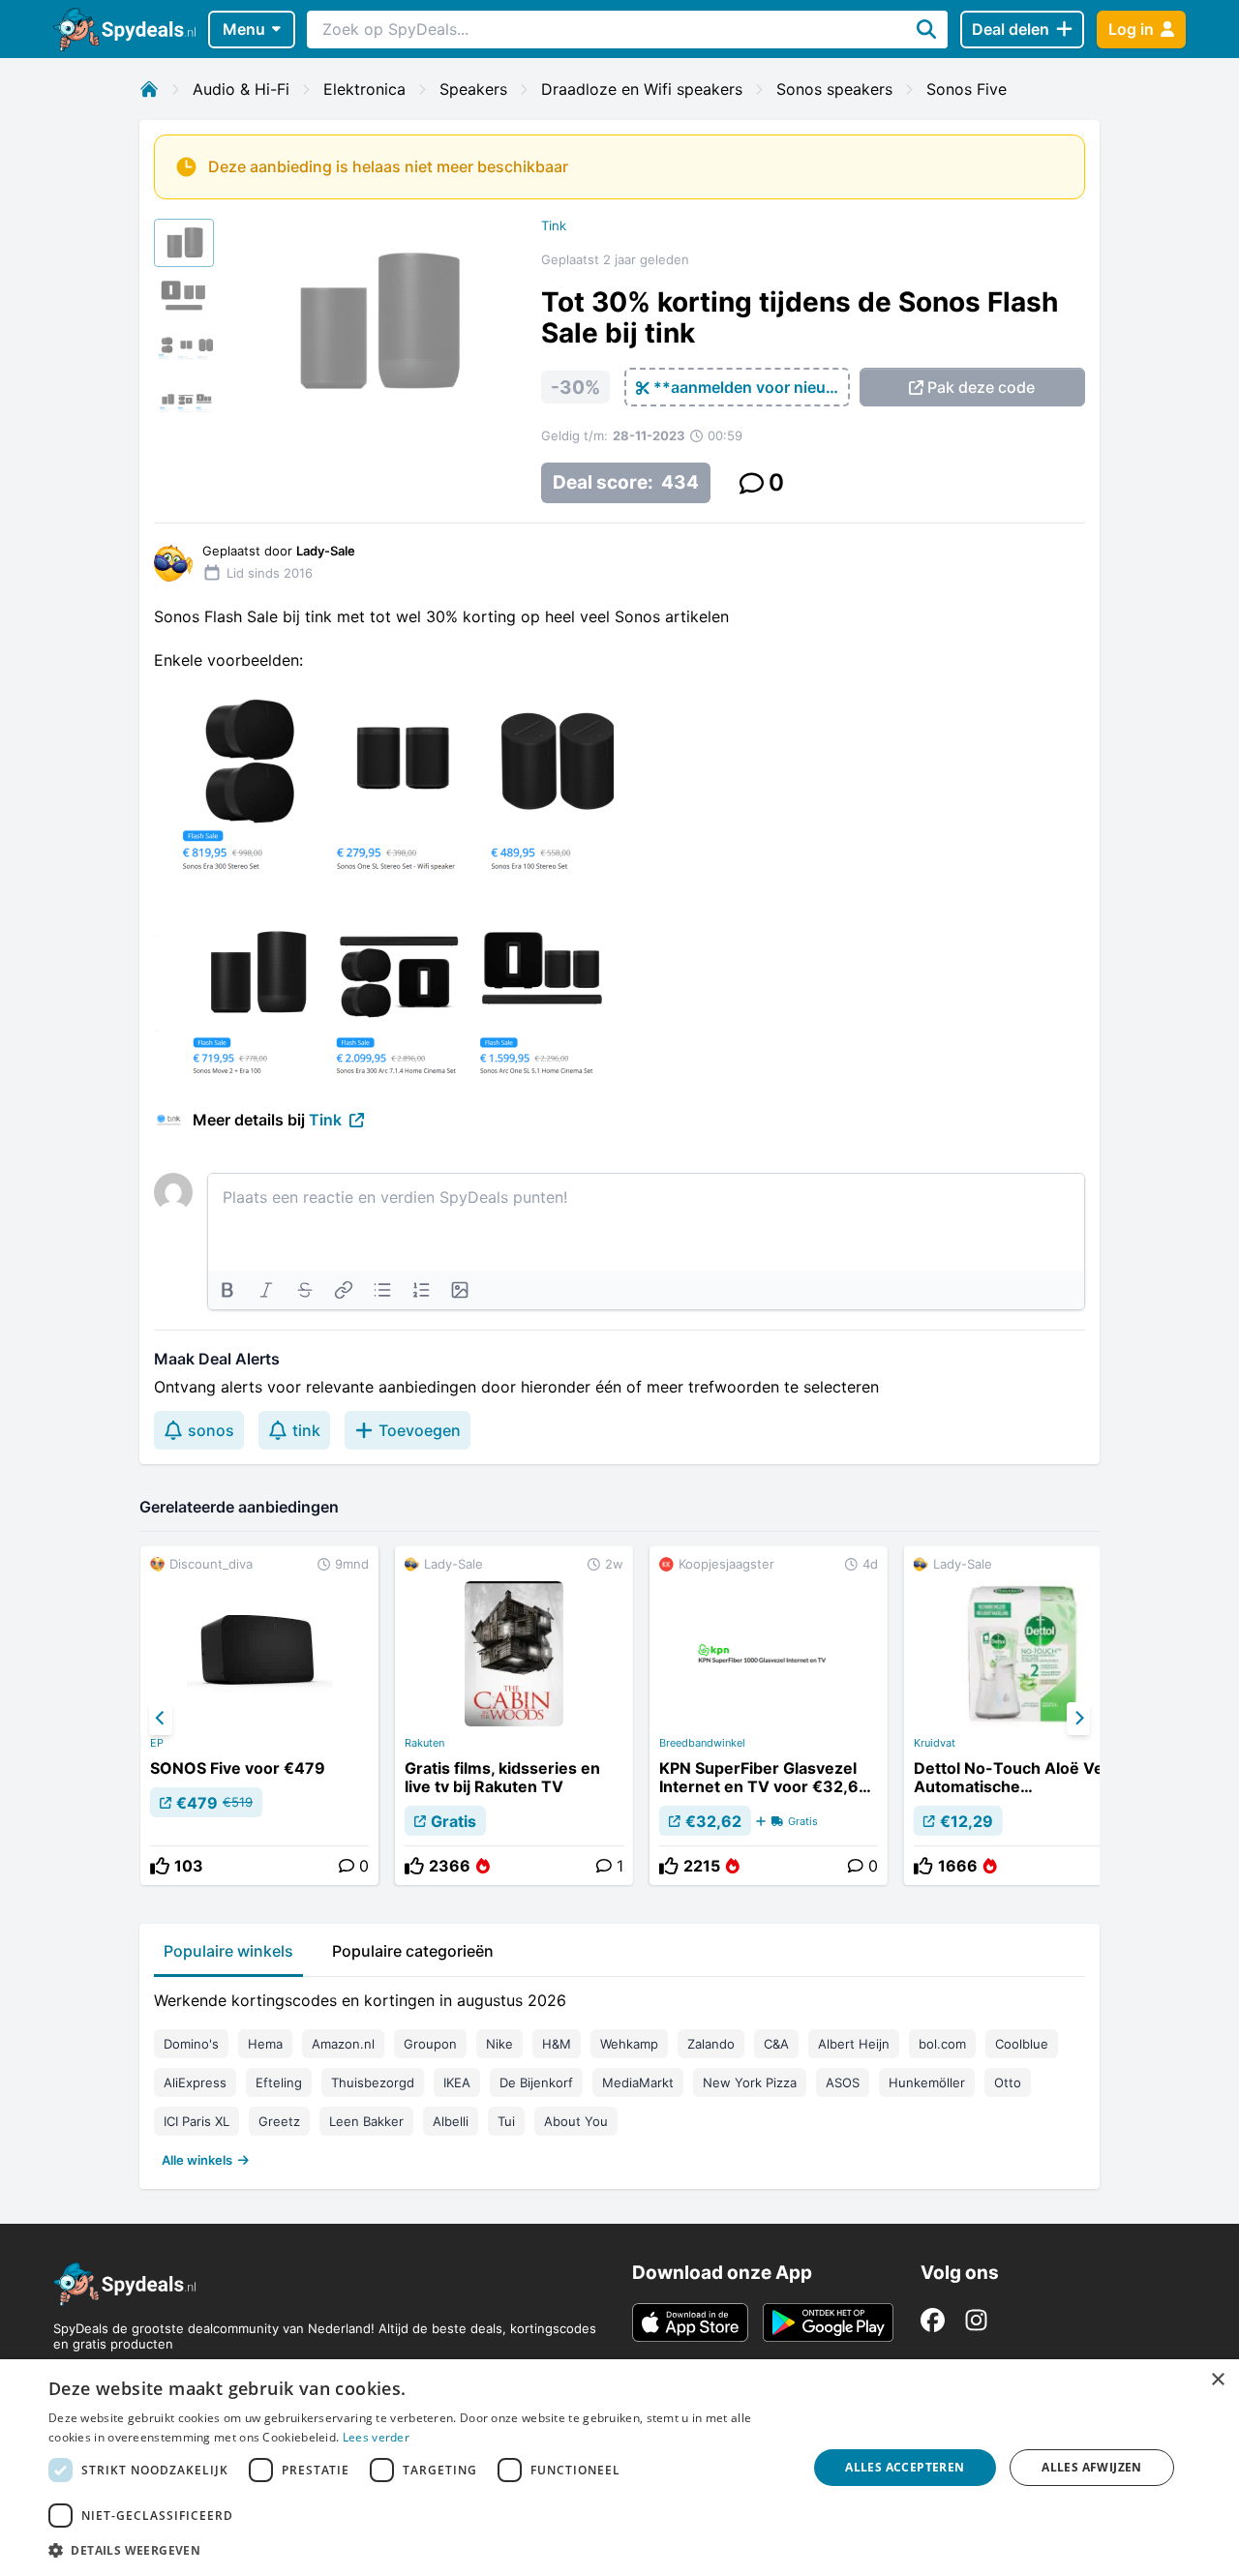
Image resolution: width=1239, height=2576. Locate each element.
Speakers (473, 89)
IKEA (457, 2082)
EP (157, 1743)
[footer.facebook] (933, 2320)
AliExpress (195, 2082)
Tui (506, 2121)
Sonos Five (967, 89)
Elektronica (364, 89)
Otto (1008, 2082)
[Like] (160, 1866)
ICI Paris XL (196, 2121)
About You (576, 2121)
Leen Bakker (366, 2121)
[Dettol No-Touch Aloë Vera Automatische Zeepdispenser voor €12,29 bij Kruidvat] (1023, 1716)
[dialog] (619, 2468)
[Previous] (161, 1719)
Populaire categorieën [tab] (413, 1951)
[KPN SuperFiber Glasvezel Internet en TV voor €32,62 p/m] (769, 1716)
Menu (244, 29)
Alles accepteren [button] (905, 2467)
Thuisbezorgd (373, 2082)
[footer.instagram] (976, 2320)
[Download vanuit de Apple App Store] (690, 2322)
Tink (554, 225)
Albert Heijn (854, 2044)
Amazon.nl (343, 2044)
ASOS (843, 2082)
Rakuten (424, 1743)
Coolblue (1022, 2044)
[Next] (1078, 1719)
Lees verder (376, 2437)
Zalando (711, 2044)
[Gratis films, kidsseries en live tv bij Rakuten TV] (514, 1716)
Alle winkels (197, 2160)
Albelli (451, 2121)
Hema (265, 2044)
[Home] (149, 89)
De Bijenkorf (536, 2082)
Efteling (279, 2082)
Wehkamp (629, 2044)
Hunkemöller (927, 2082)
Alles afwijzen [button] (1092, 2467)
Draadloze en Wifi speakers (642, 89)
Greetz (279, 2121)
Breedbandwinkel (702, 1743)
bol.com (942, 2044)
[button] (417, 2550)
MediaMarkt (638, 2082)
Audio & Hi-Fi (241, 89)
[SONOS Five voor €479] (259, 1716)
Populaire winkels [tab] (228, 1951)
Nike (499, 2044)
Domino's (191, 2044)
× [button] (1217, 2380)
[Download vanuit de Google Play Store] (828, 2322)
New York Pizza (750, 2082)
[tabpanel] (619, 2076)
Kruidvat (935, 1743)
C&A (776, 2044)
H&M (557, 2044)
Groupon (430, 2044)
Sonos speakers (834, 89)
